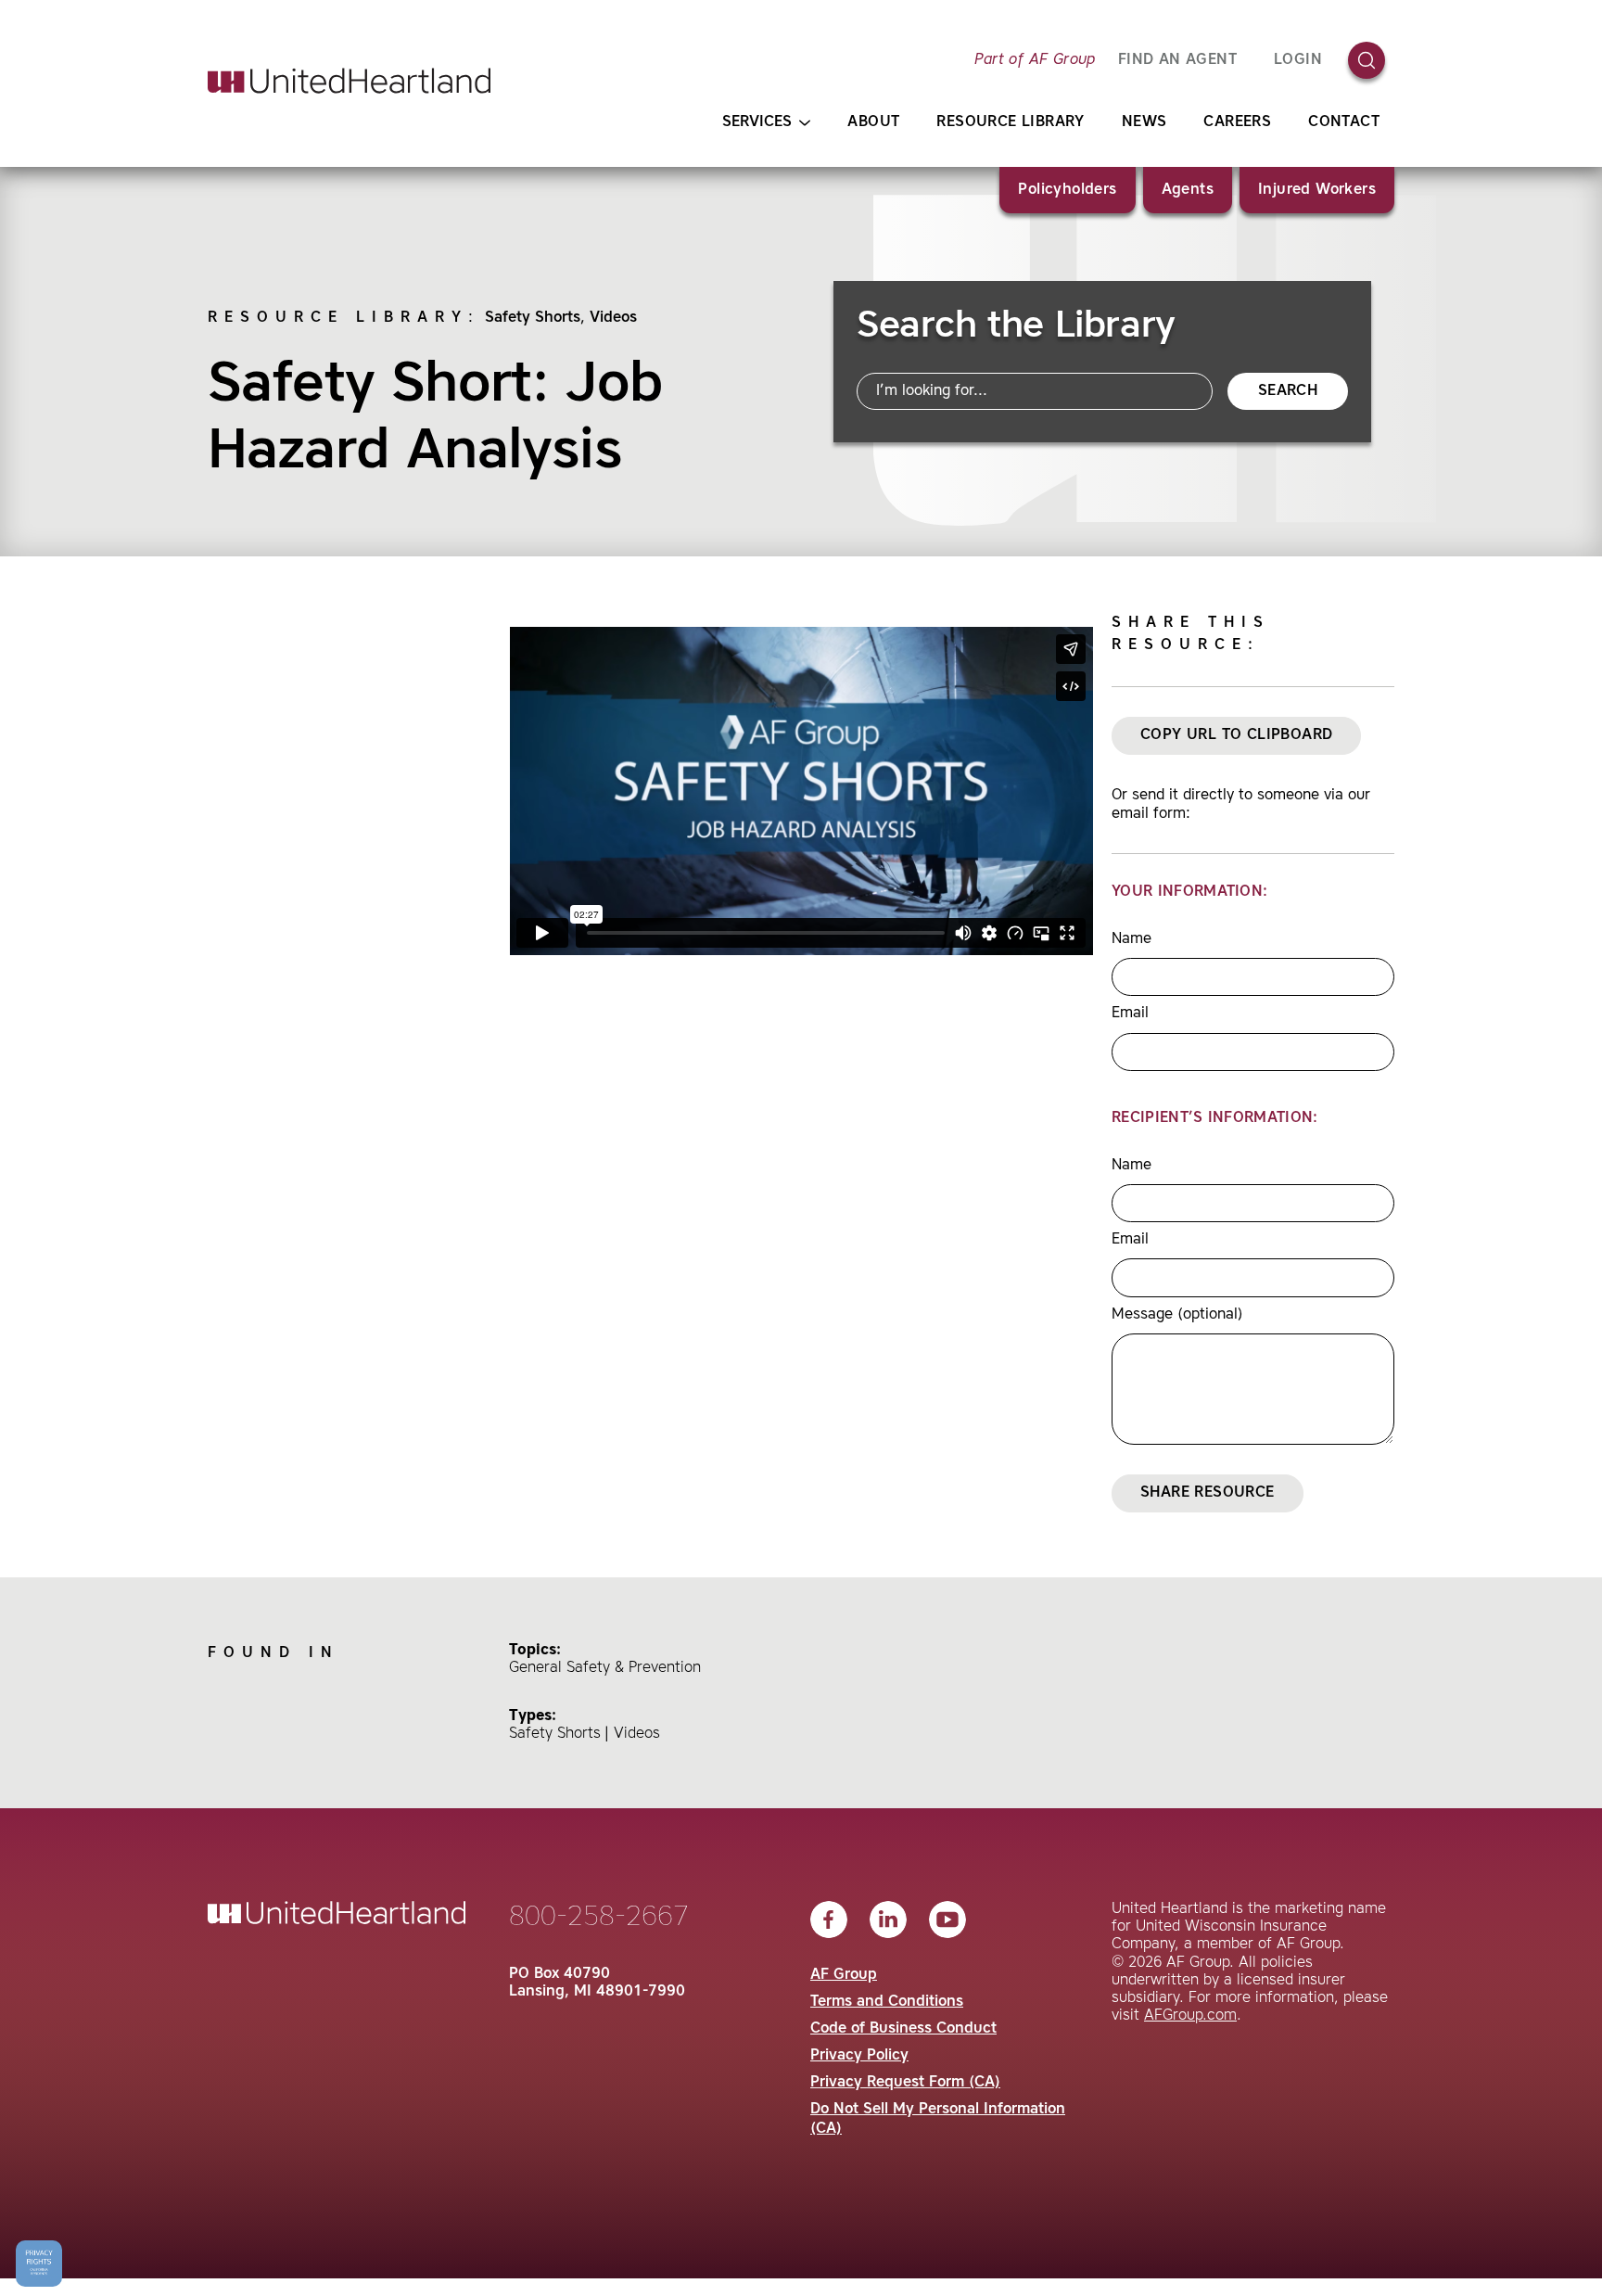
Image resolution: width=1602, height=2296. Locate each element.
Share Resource (1208, 1493)
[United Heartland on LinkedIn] (888, 1920)
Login (1298, 60)
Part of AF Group (1035, 60)
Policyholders (1067, 190)
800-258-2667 (599, 1918)
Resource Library (1010, 122)
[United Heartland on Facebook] (829, 1920)
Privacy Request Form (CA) (905, 2083)
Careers (1237, 122)
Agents (1188, 190)
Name (1132, 939)
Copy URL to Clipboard (1236, 735)
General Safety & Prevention (605, 1668)
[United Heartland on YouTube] (947, 1920)
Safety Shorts (533, 318)
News (1144, 122)
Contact (1344, 122)
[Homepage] (349, 81)
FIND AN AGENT (1177, 60)
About (873, 122)
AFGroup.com (1190, 2016)
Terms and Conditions (887, 2002)
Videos (613, 318)
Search (1288, 391)
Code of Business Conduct (903, 2029)
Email (1130, 1014)
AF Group (844, 1975)
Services (757, 122)
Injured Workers (1317, 190)
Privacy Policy (859, 2056)
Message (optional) (1177, 1315)
